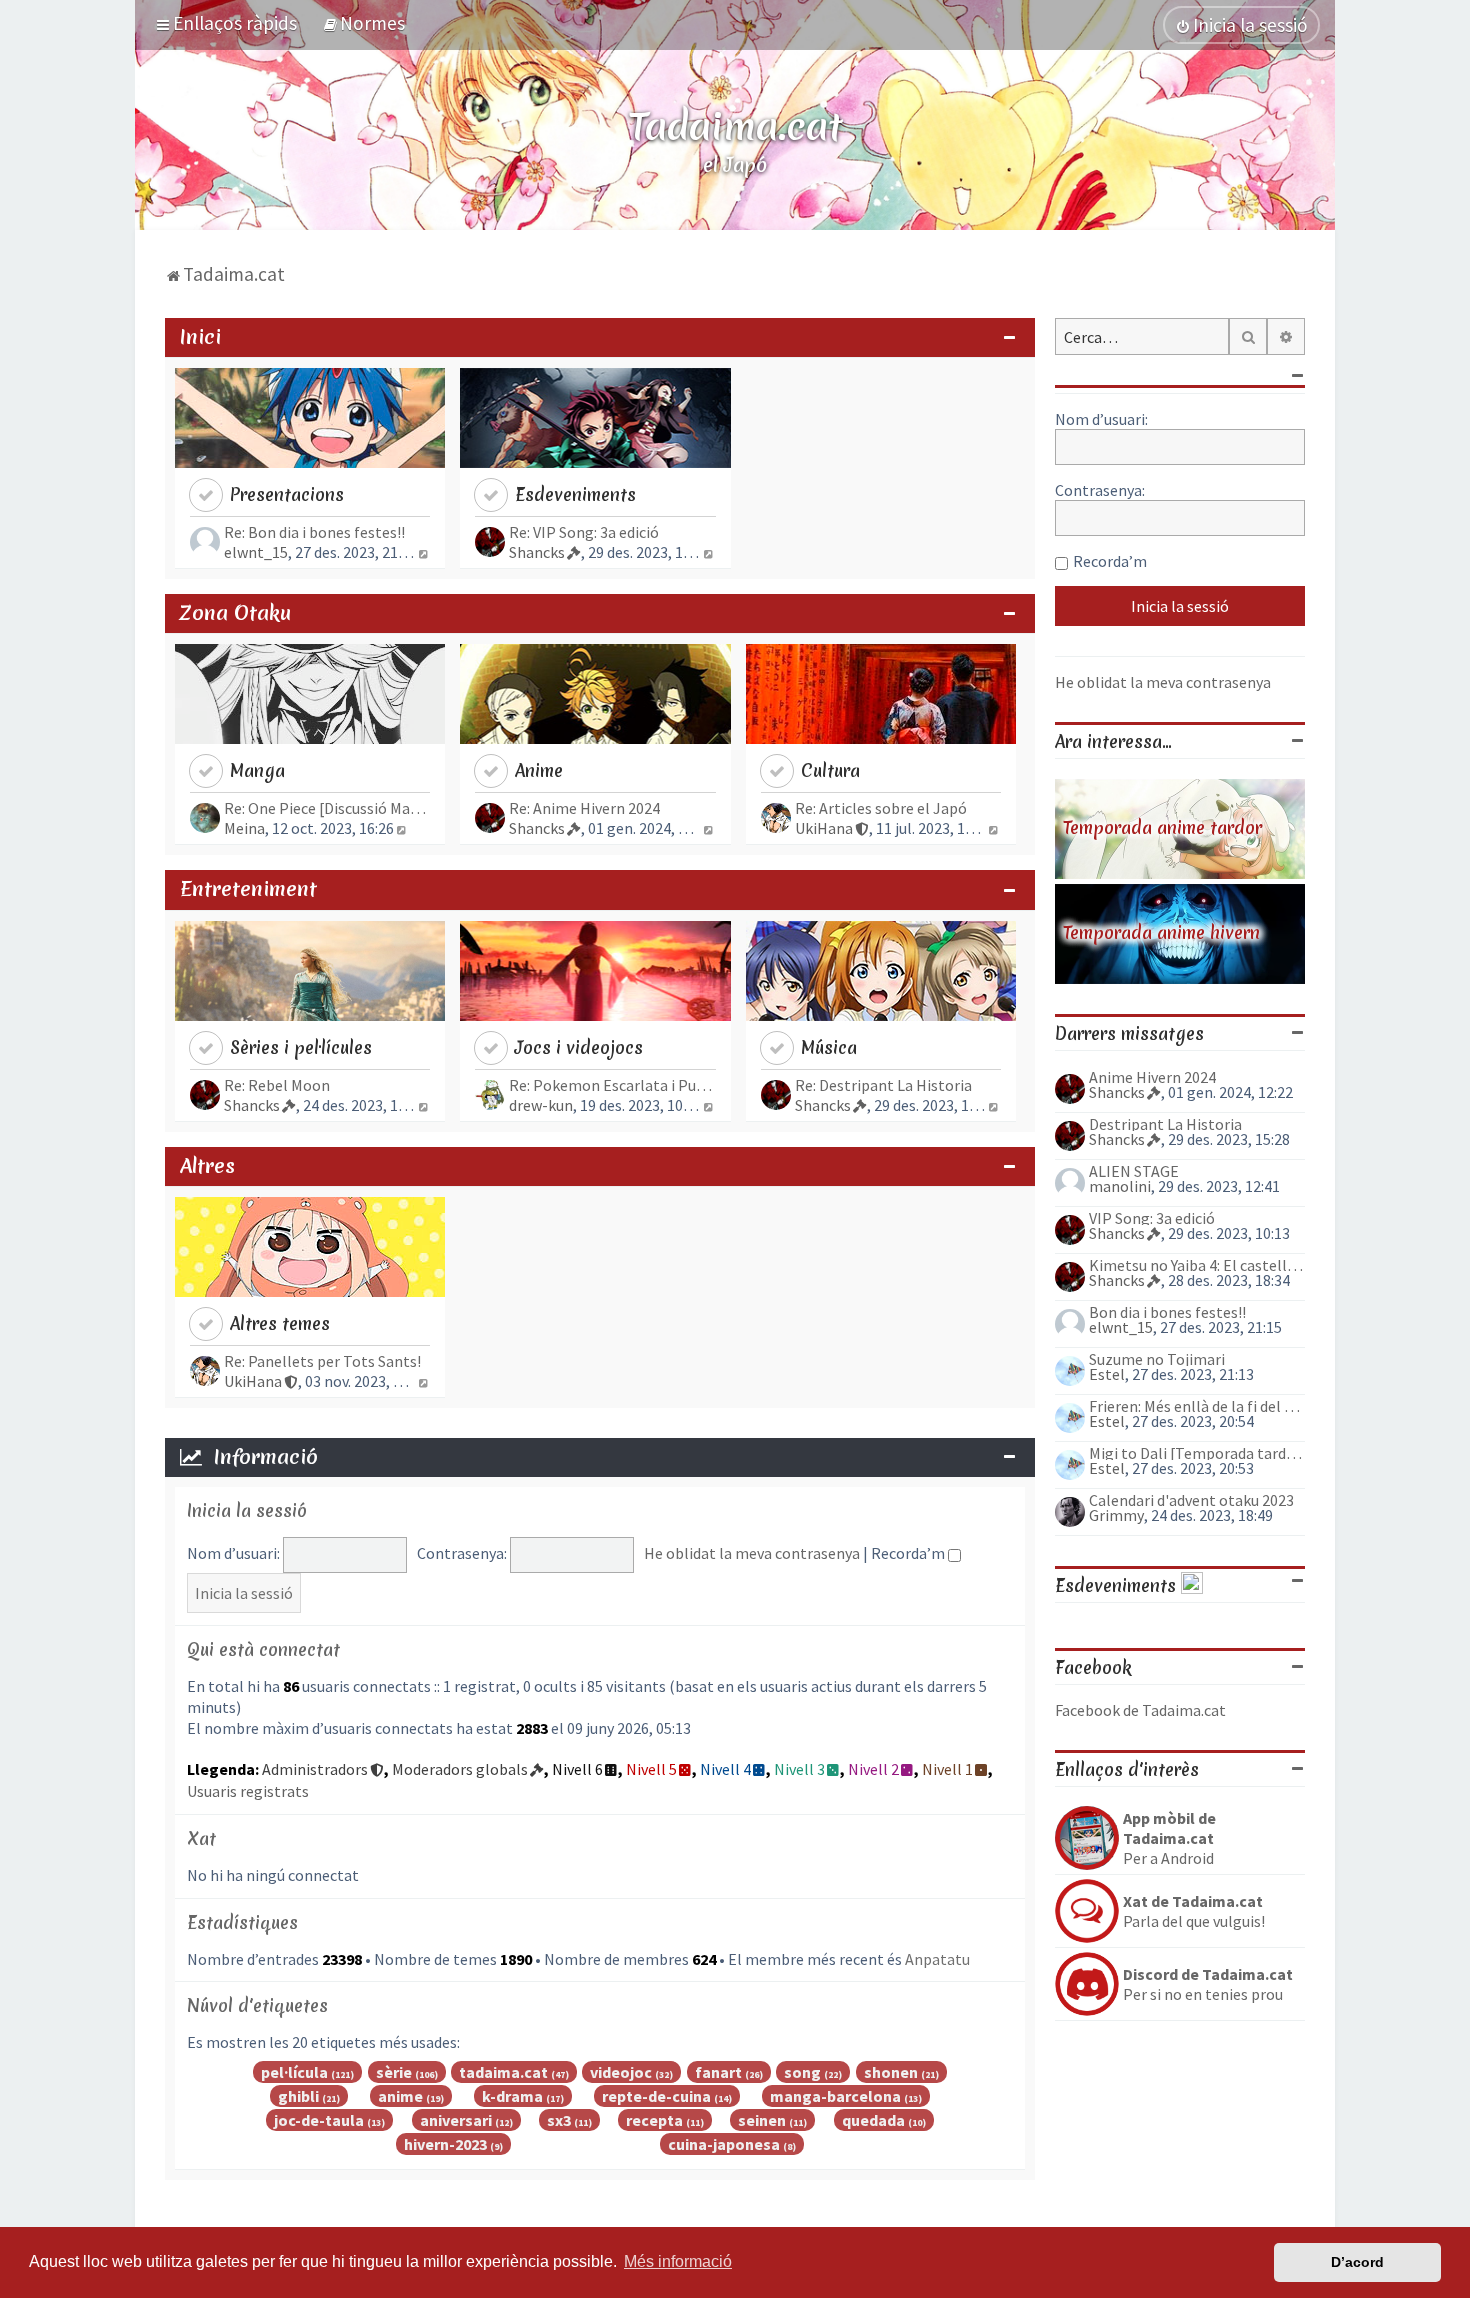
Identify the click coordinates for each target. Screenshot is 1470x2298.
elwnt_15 (256, 552)
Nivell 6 (577, 1769)
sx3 (559, 2120)
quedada (873, 2120)
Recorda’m (909, 1553)
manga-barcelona (835, 2096)
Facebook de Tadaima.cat (1140, 1710)
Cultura (830, 770)
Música (829, 1047)
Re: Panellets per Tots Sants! (322, 1361)
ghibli (298, 2096)
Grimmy (1116, 1515)
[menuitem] (363, 23)
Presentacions (287, 494)
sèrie (394, 2072)
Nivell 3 (799, 1769)
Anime (539, 770)
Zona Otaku (235, 613)
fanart (718, 2072)
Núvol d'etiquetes (257, 2005)
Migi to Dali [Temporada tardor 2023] (1197, 1453)
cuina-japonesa (724, 2144)
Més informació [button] (678, 2261)
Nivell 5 (651, 1769)
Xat (201, 1838)
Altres (207, 1166)
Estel (1107, 1374)
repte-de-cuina (656, 2096)
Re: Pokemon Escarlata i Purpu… (612, 1085)
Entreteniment (248, 889)
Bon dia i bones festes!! (1167, 1312)
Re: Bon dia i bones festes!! (314, 532)
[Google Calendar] (1192, 1585)
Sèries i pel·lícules (301, 1047)
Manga (257, 770)
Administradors (315, 1769)
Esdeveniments (575, 494)
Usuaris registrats (248, 1791)
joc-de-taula (319, 2120)
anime (400, 2096)
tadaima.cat (503, 2072)
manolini (1120, 1186)
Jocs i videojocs (579, 1047)
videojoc (621, 2072)
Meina (244, 828)
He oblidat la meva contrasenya (752, 1553)
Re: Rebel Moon (277, 1085)
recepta (654, 2120)
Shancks (537, 552)
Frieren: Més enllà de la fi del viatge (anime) (1197, 1406)
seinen (762, 2120)
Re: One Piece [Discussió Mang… (327, 808)
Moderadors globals (460, 1769)
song (802, 2072)
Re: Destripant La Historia (883, 1085)
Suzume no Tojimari (1157, 1359)
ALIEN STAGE (1134, 1171)
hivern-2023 (445, 2144)
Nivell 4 (725, 1769)
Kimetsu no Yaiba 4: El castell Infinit (1197, 1265)
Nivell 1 (947, 1769)
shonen (891, 2072)
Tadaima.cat (735, 126)
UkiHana (824, 828)
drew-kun (541, 1105)
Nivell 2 (873, 1769)
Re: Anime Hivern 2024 (584, 808)
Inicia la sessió (247, 1510)
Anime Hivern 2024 (1152, 1077)
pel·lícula (294, 2072)
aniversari (456, 2120)
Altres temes (280, 1323)
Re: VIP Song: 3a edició (584, 532)
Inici (200, 337)
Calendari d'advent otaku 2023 (1191, 1500)
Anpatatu (937, 1959)
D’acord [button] (1357, 2262)
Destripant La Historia (1165, 1124)
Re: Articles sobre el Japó (881, 808)
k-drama (512, 2096)
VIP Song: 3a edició (1152, 1218)
